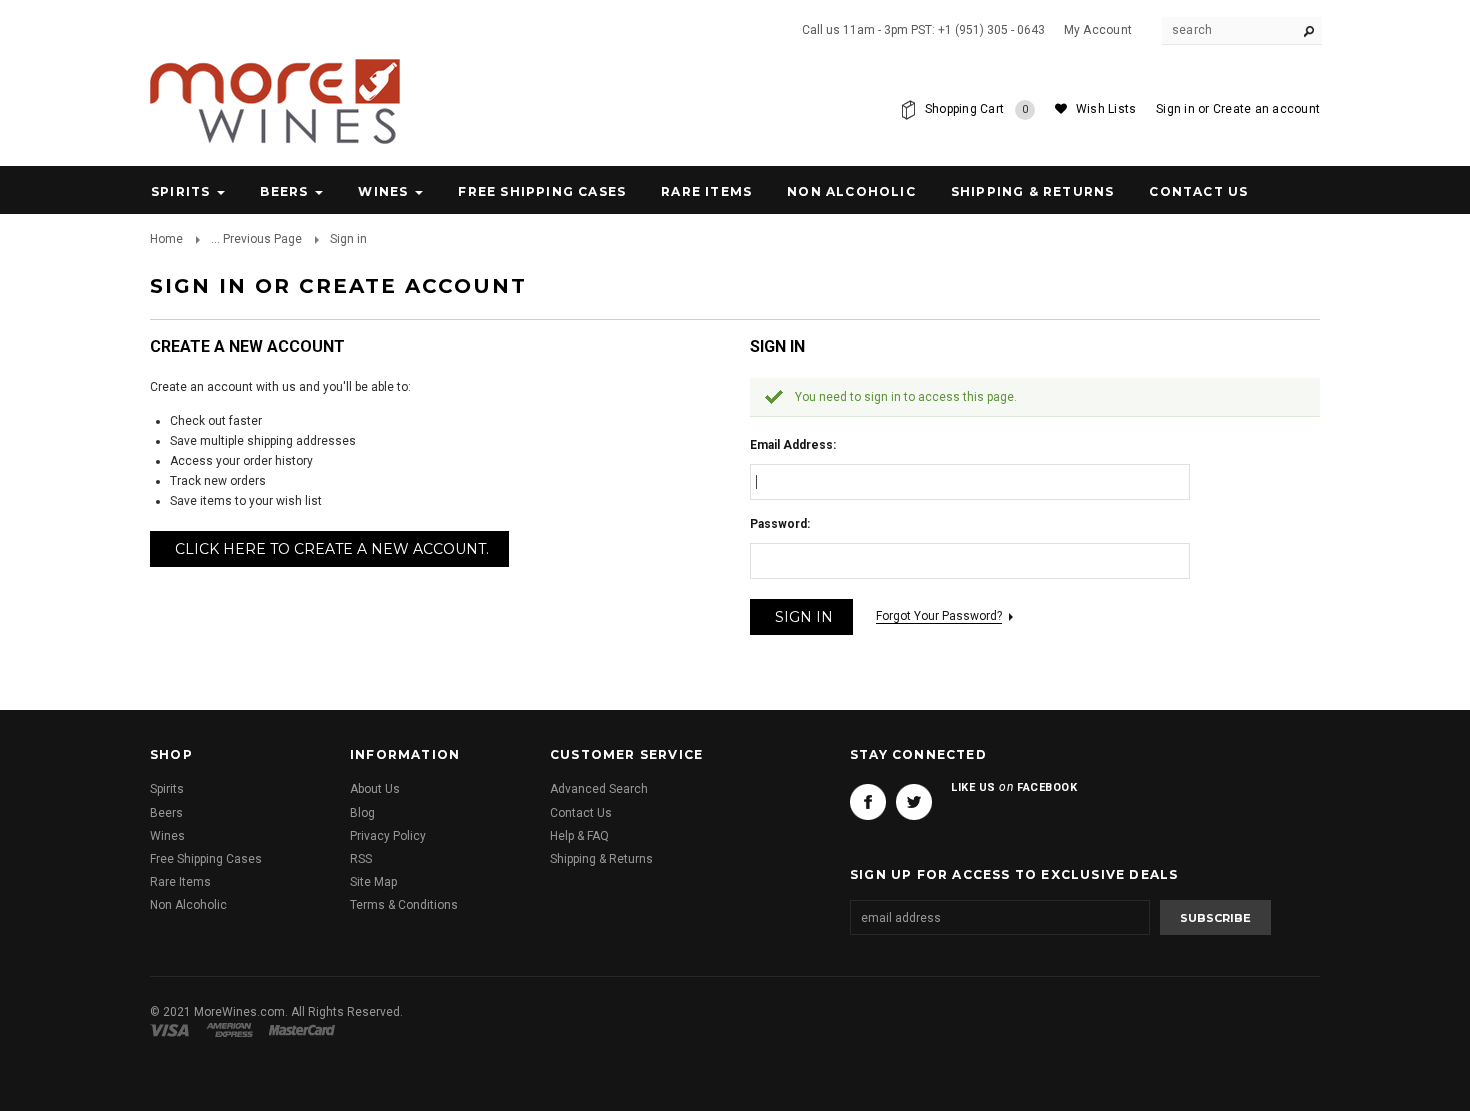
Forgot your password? (939, 616)
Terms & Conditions (404, 905)
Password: (780, 524)
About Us (375, 789)
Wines (383, 191)
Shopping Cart (977, 109)
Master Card (304, 1030)
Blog (362, 813)
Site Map (373, 882)
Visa (173, 1030)
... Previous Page (256, 239)
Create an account (1266, 109)
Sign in (1175, 109)
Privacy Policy (388, 836)
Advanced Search (599, 789)
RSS (361, 859)
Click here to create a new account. (332, 549)
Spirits (180, 191)
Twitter (914, 802)
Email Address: (793, 445)
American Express (232, 1030)
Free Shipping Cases (542, 191)
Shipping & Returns (601, 859)
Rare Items (706, 191)
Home (166, 239)
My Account (1098, 30)
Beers (284, 191)
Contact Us (581, 813)
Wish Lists (1106, 109)
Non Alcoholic (851, 191)
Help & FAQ (579, 836)
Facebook (868, 802)
